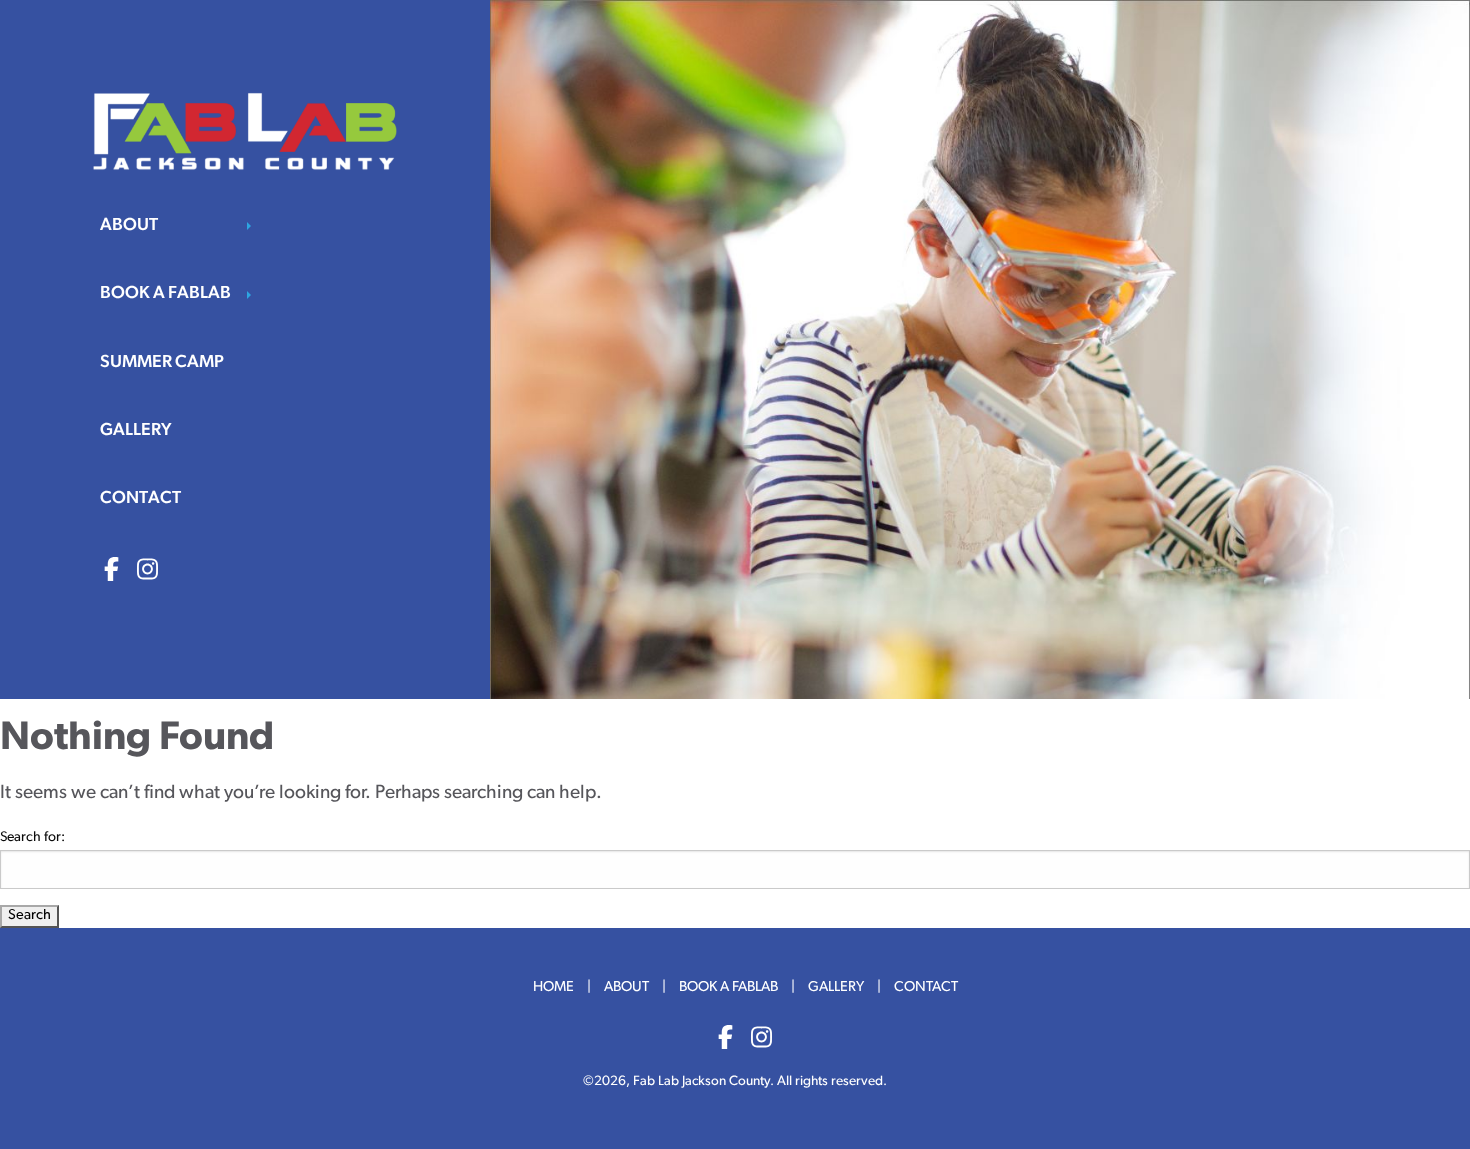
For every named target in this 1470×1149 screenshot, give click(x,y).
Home (553, 987)
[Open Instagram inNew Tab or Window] (761, 1040)
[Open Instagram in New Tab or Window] (147, 572)
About (626, 987)
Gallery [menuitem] (136, 430)
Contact (926, 987)
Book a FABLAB (728, 987)
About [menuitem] (129, 225)
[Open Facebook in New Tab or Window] (111, 572)
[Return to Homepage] (245, 130)
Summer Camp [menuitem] (162, 362)
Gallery (836, 987)
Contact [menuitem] (140, 498)
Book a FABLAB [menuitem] (165, 293)
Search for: (32, 837)
